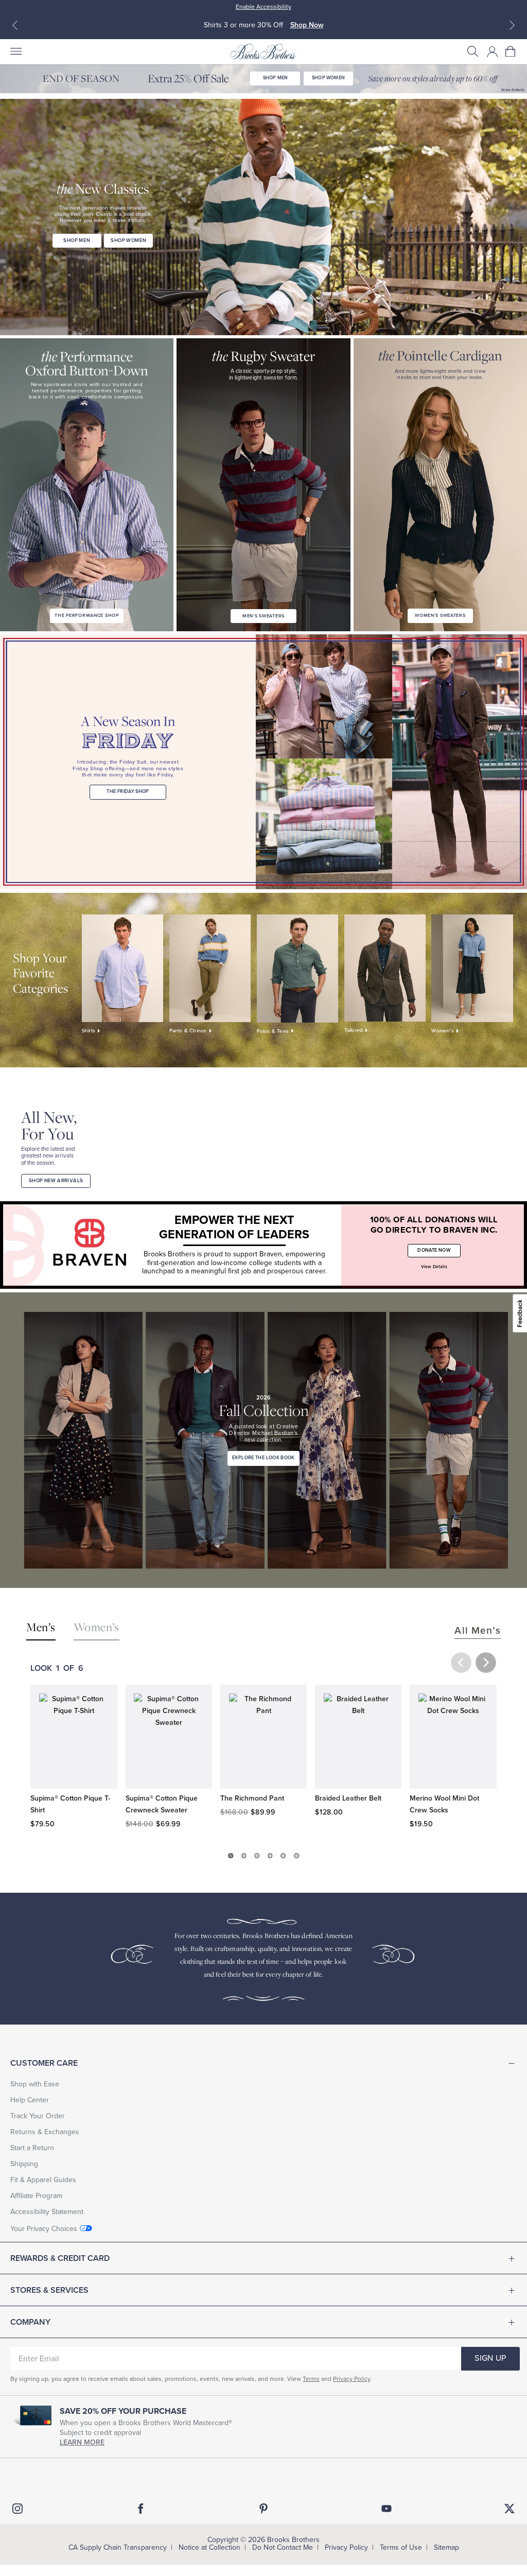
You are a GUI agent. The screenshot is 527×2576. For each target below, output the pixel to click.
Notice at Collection (209, 2547)
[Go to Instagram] (17, 2509)
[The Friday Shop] (391, 762)
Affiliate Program (36, 2196)
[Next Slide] (512, 25)
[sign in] (493, 51)
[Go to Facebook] (140, 2509)
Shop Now (307, 25)
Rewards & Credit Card (60, 2258)
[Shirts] (123, 969)
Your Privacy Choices (44, 2229)
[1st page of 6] (231, 1856)
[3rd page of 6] (257, 1856)
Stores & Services (49, 2290)
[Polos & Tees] (298, 969)
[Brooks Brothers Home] (263, 51)
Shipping (24, 2164)
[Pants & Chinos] (210, 969)
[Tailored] (385, 968)
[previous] (461, 1663)
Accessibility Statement (47, 2212)
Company (30, 2322)
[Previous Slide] (15, 25)
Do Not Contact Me (283, 2547)
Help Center (30, 2100)
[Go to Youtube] (387, 2509)
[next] (486, 1663)
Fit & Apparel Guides (43, 2180)
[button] (473, 51)
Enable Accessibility (263, 7)
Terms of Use (401, 2547)
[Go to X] (510, 2509)
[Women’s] (472, 969)
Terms (311, 2379)
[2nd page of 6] (244, 1856)
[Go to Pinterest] (263, 2509)
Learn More (82, 2442)
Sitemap (446, 2547)
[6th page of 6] (296, 1856)
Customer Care (44, 2063)
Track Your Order (38, 2116)
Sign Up (490, 2358)
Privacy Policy (352, 2379)
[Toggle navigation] (15, 51)
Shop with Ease (35, 2084)
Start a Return (32, 2148)
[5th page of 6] (284, 1856)
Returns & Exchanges (45, 2132)
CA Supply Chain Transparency (118, 2547)
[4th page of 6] (270, 1856)
